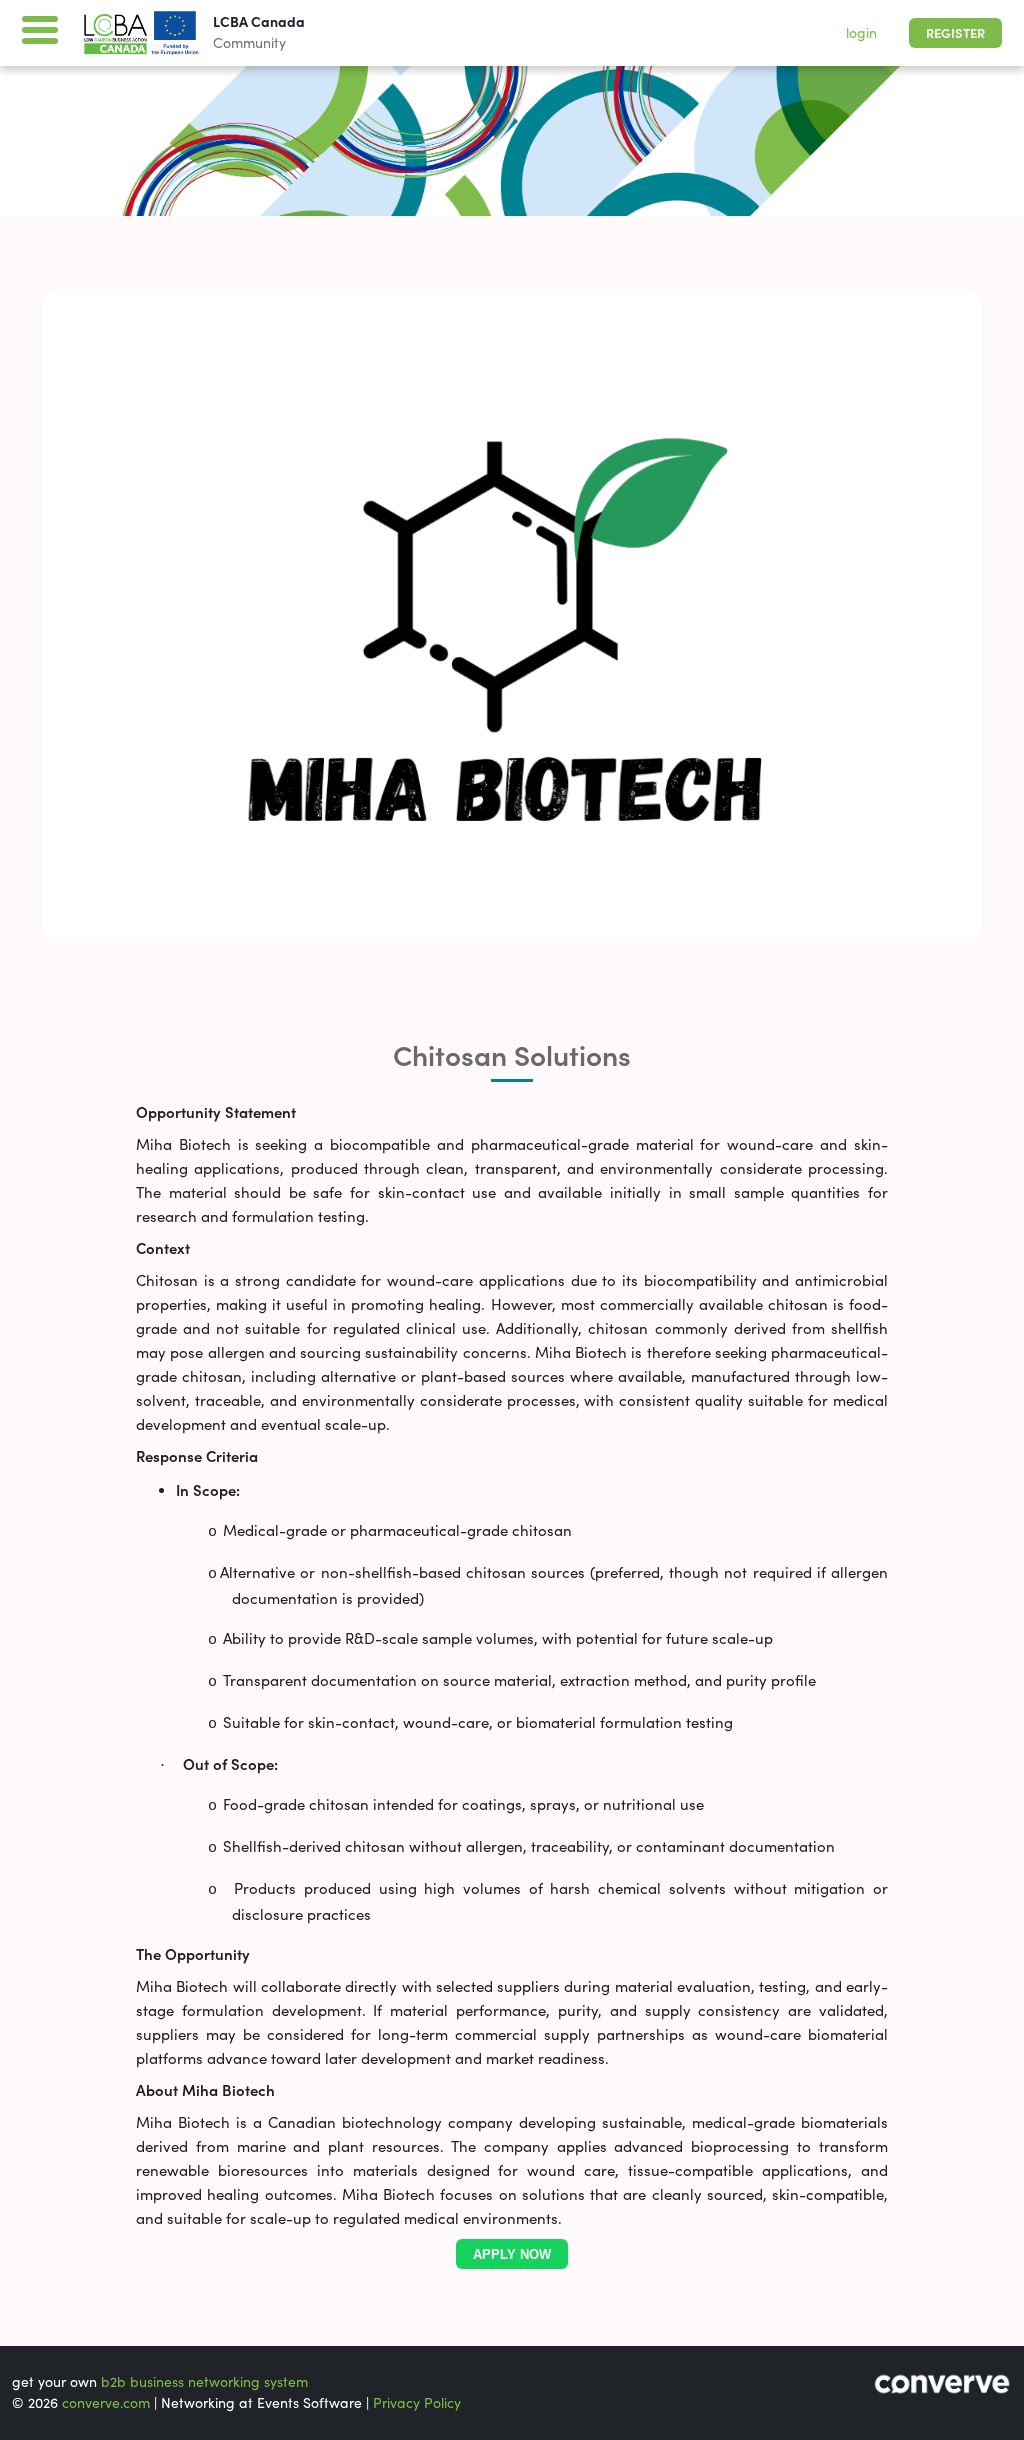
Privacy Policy (417, 2403)
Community (249, 43)
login (861, 33)
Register (955, 33)
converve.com (106, 2403)
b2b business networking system (204, 2382)
